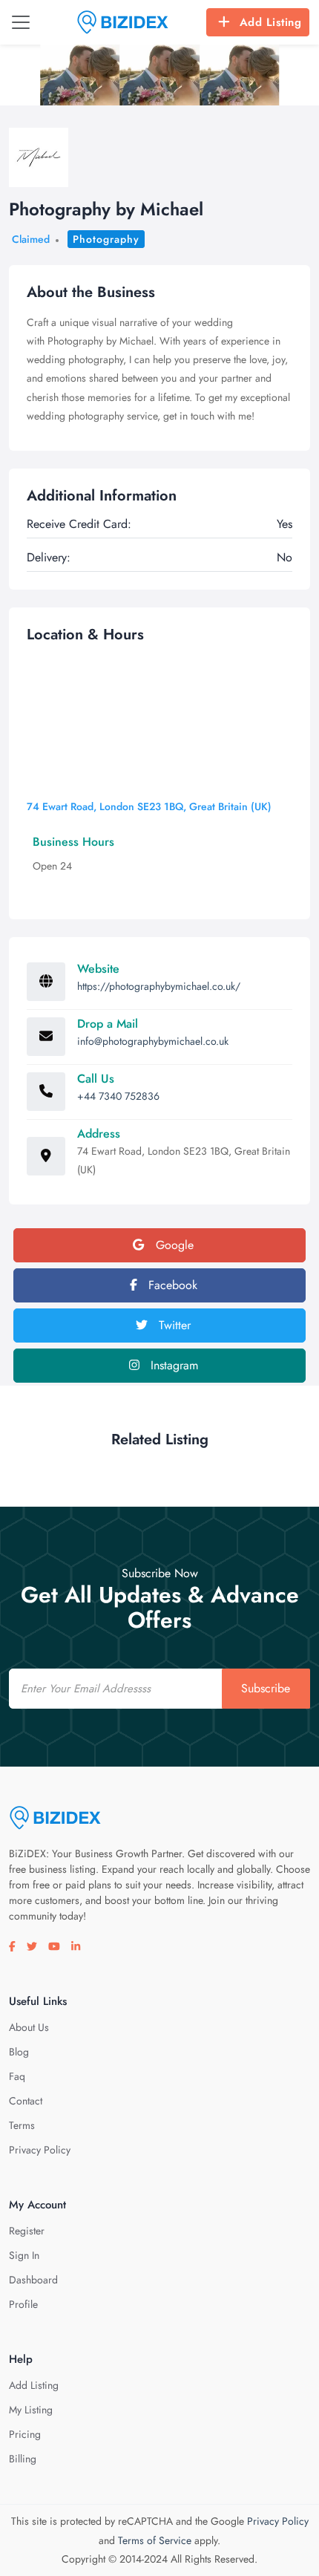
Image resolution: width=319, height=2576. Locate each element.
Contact (26, 2101)
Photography (106, 239)
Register (27, 2231)
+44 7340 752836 (118, 1096)
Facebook (171, 1285)
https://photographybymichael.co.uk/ (159, 986)
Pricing (25, 2434)
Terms (22, 2125)
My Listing (31, 2410)
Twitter (173, 1325)
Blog (19, 2052)
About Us (29, 2027)
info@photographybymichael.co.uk (153, 1041)
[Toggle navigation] (21, 22)
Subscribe (266, 1688)
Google (173, 1245)
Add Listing (271, 22)
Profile (23, 2304)
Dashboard (33, 2280)
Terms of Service (155, 2540)
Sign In (24, 2255)
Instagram (172, 1365)
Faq (17, 2076)
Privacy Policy (40, 2150)
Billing (23, 2459)
